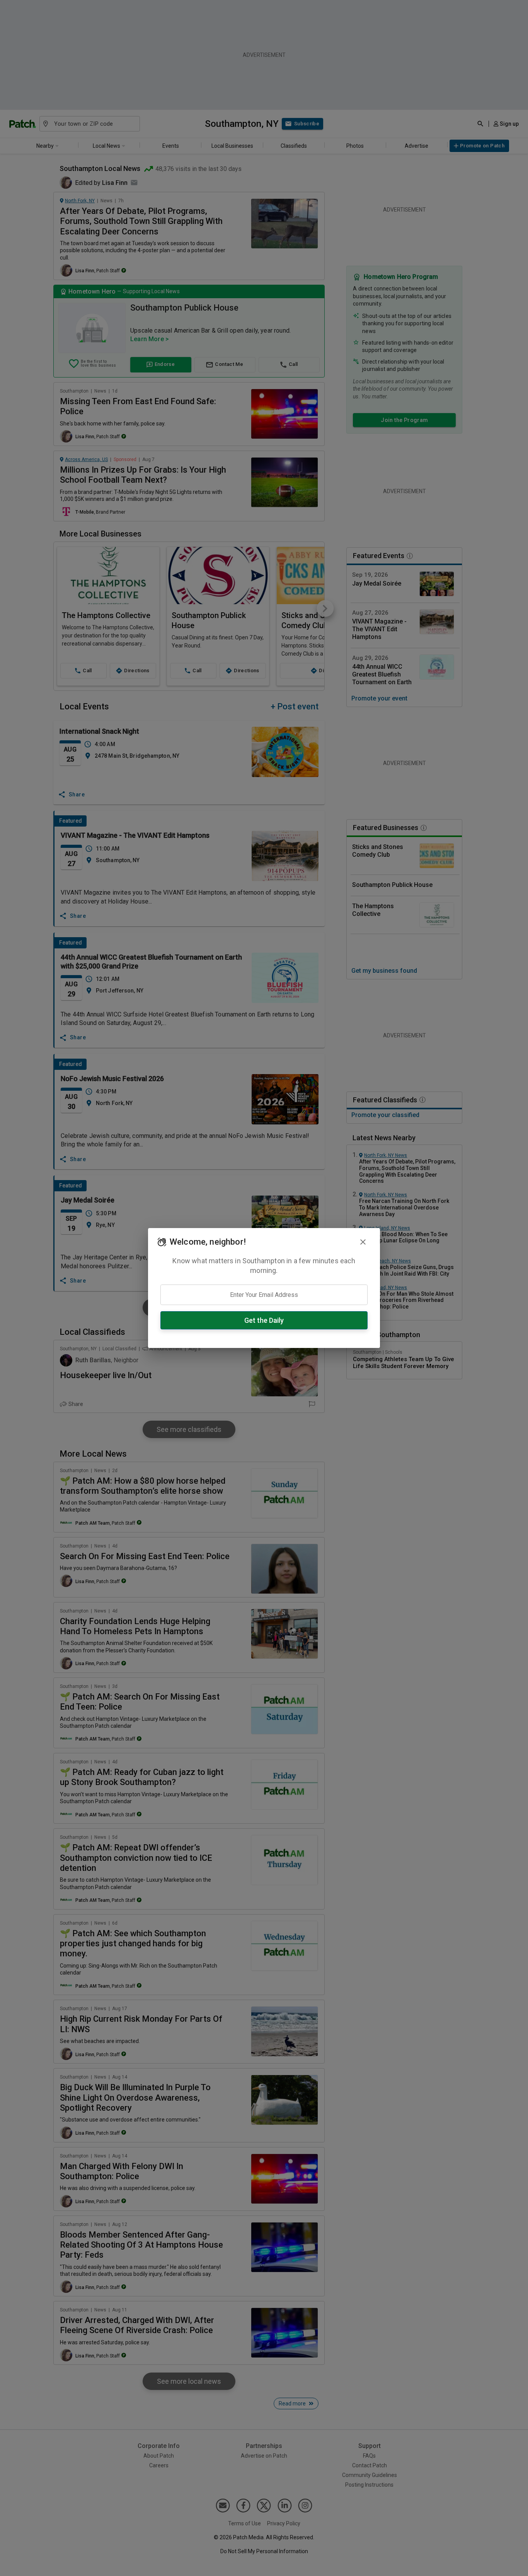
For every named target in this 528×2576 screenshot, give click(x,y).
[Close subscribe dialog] (363, 1242)
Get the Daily (264, 1320)
